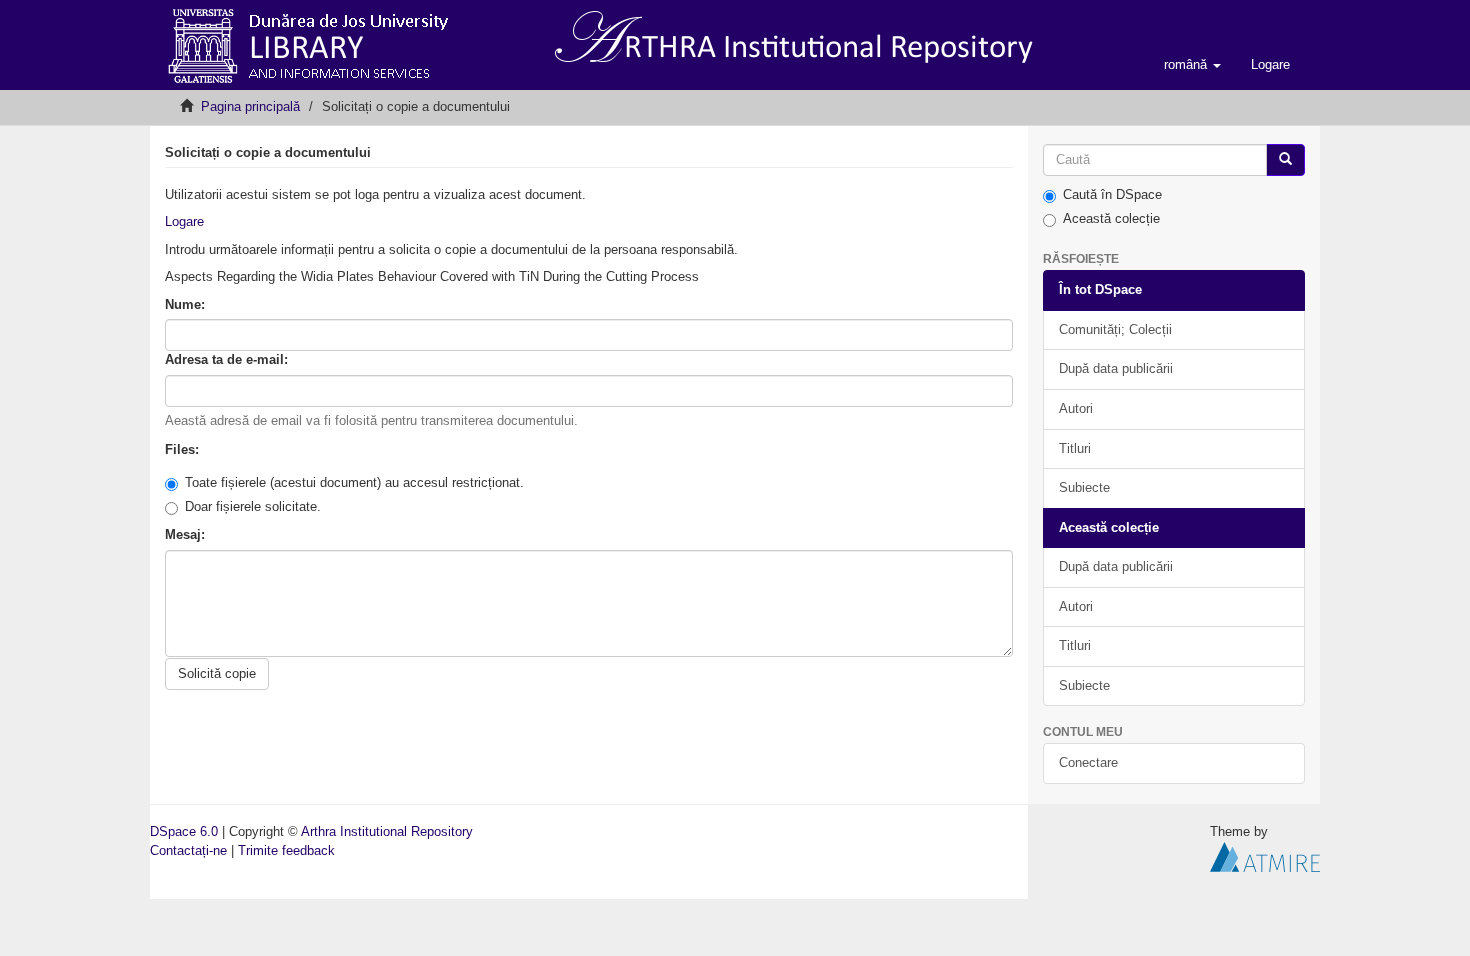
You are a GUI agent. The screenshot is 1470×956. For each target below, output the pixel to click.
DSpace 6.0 (184, 831)
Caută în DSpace (1112, 194)
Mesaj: (187, 534)
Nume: (187, 304)
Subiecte (1084, 487)
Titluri (1075, 448)
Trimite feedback (286, 850)
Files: (184, 449)
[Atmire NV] (1265, 855)
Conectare (1088, 762)
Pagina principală (250, 106)
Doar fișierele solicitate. (253, 506)
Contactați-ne (188, 850)
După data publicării (1116, 368)
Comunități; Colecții (1115, 329)
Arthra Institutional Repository (387, 831)
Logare (184, 221)
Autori (1076, 408)
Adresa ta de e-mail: (228, 359)
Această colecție (1111, 218)
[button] (1192, 65)
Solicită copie (217, 673)
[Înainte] (1285, 160)
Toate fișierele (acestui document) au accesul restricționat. (354, 482)
